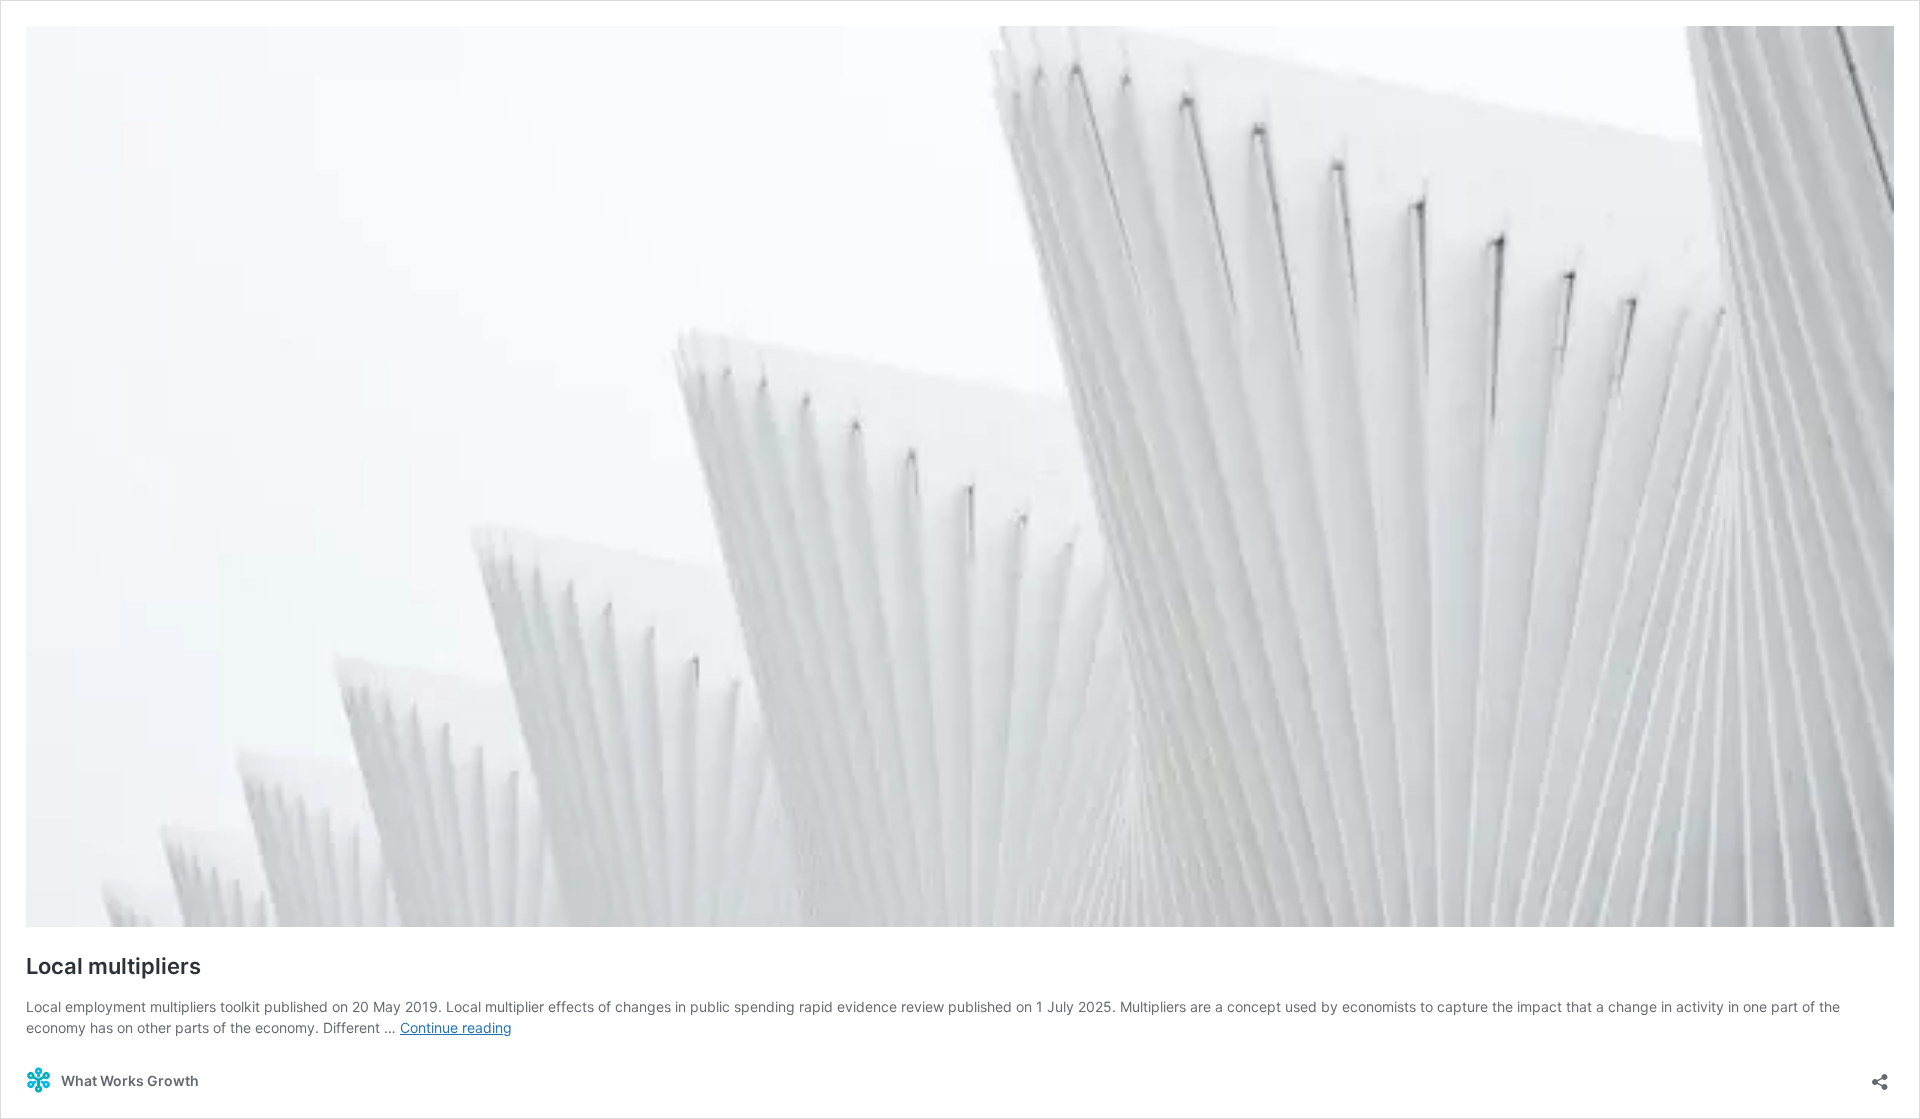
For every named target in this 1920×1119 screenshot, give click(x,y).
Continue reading (456, 1027)
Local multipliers (113, 966)
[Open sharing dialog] (1880, 1075)
